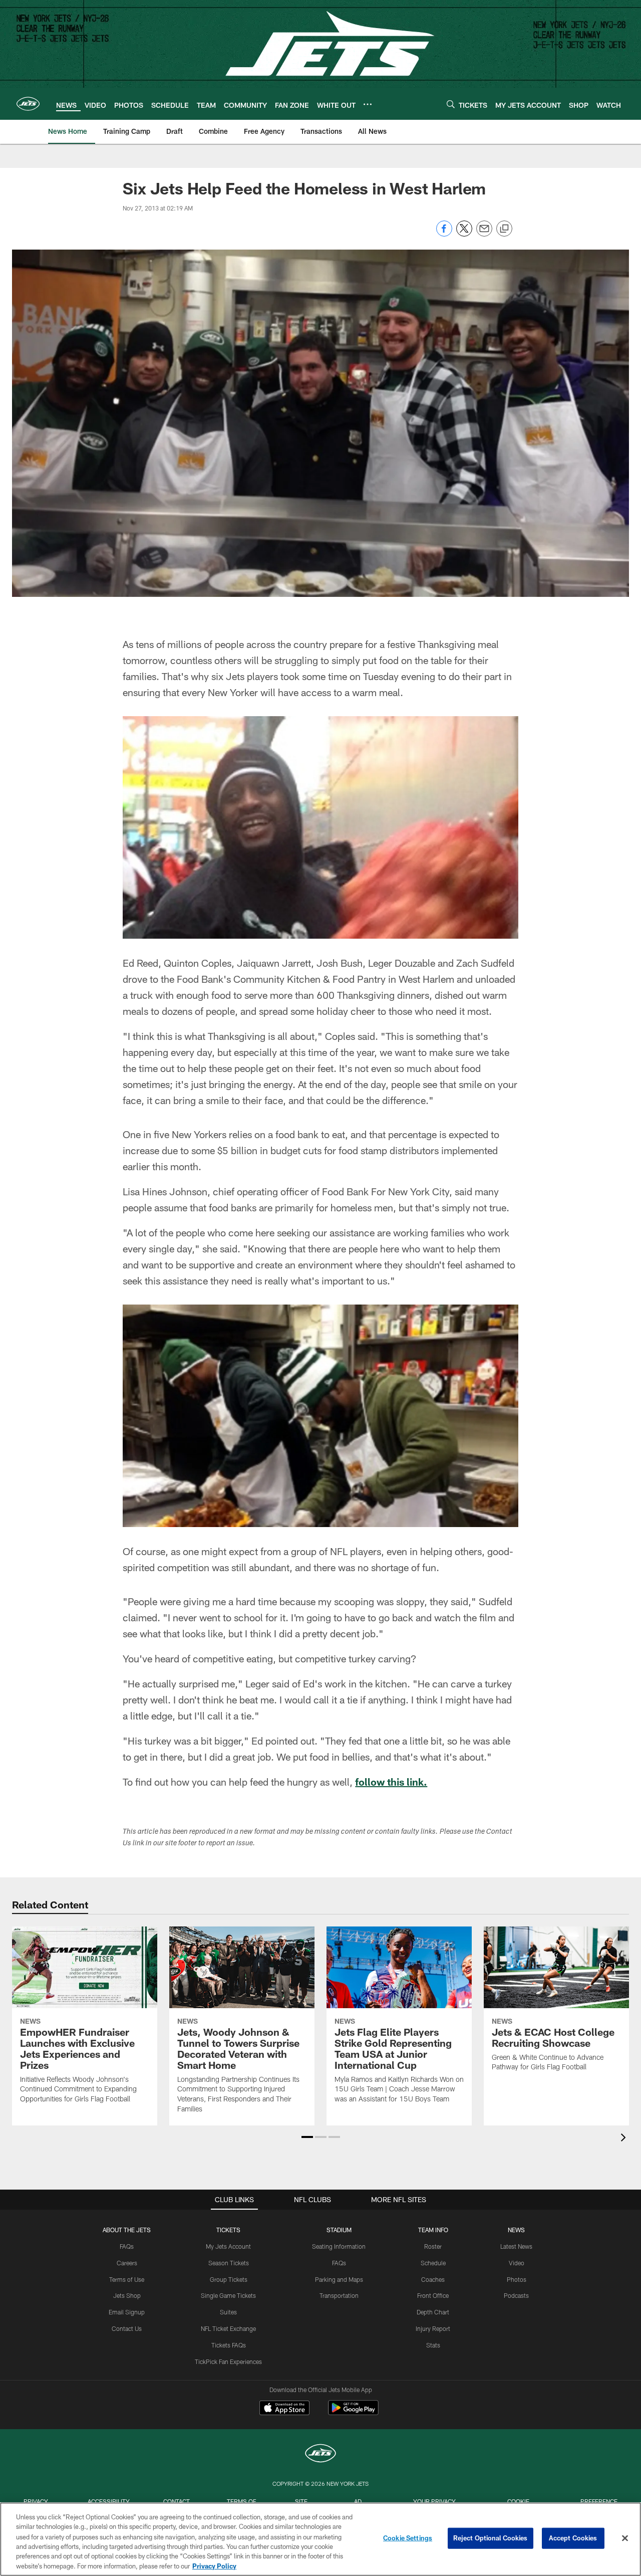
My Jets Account (228, 2246)
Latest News (516, 2246)
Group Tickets (229, 2279)
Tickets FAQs (229, 2345)
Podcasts (516, 2295)
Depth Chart (433, 2312)
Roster (433, 2246)
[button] (307, 2137)
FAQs (127, 2246)
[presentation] (625, 2139)
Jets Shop (127, 2295)
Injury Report (433, 2328)
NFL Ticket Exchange (228, 2328)
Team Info (433, 2230)
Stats (433, 2345)
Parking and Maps (339, 2279)
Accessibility (109, 2501)
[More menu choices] (368, 104)
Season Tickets (229, 2263)
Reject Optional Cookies (491, 2538)
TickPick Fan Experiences (228, 2362)
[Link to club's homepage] (28, 104)
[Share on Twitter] (464, 234)
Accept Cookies (573, 2538)
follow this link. (391, 1782)
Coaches (433, 2279)
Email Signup (127, 2312)
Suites (228, 2312)
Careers (127, 2263)
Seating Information (339, 2246)
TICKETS (228, 2230)
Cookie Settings (408, 2538)
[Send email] (484, 234)
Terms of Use (127, 2279)
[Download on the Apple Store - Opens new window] (284, 2409)
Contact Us (127, 2328)
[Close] (625, 2538)
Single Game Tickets (228, 2295)
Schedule (433, 2263)
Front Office (433, 2295)
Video (517, 2263)
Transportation (339, 2295)
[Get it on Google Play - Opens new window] (353, 2413)
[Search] (451, 104)
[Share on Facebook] (444, 234)
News (516, 2230)
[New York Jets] (320, 2454)
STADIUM (339, 2230)
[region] (320, 2539)
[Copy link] (504, 229)
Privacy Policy (214, 2565)
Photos (517, 2279)
